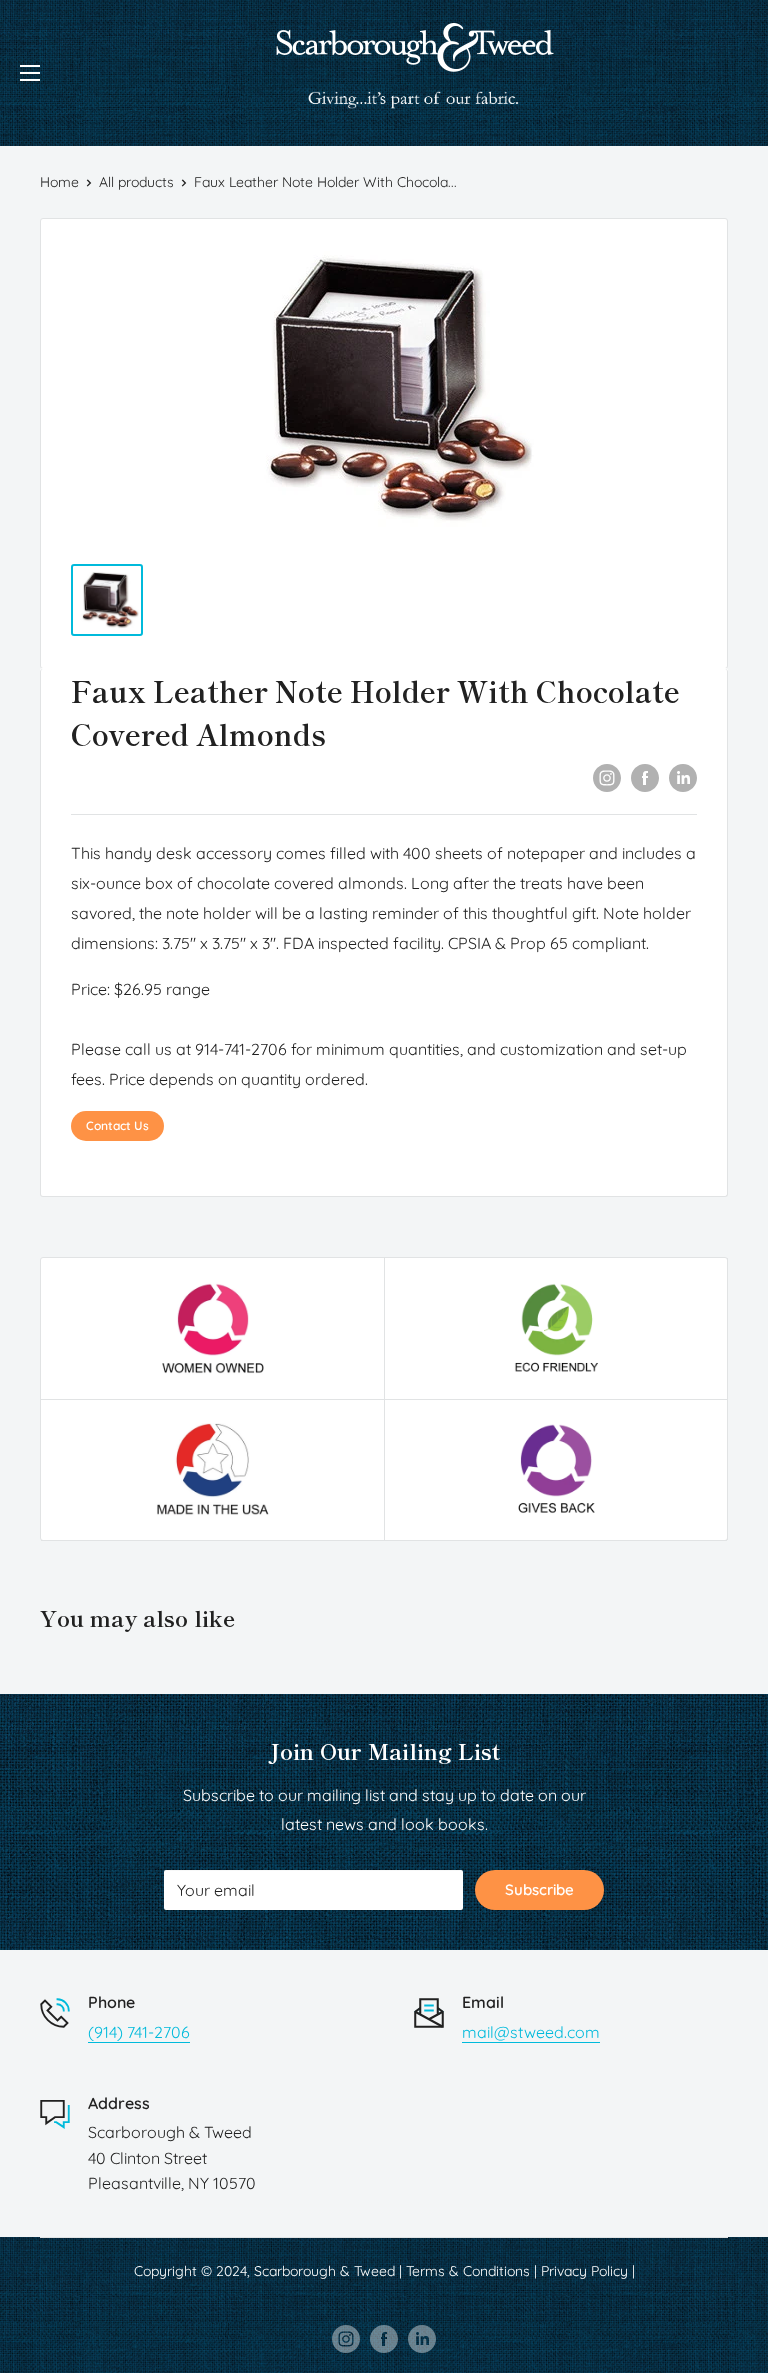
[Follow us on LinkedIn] (422, 2338)
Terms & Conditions (468, 2271)
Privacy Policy (584, 2271)
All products (136, 182)
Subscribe (539, 1889)
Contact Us (117, 1125)
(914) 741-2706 (139, 2032)
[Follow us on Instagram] (346, 2338)
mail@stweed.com (531, 2032)
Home (59, 182)
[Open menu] (30, 73)
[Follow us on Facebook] (384, 2338)
